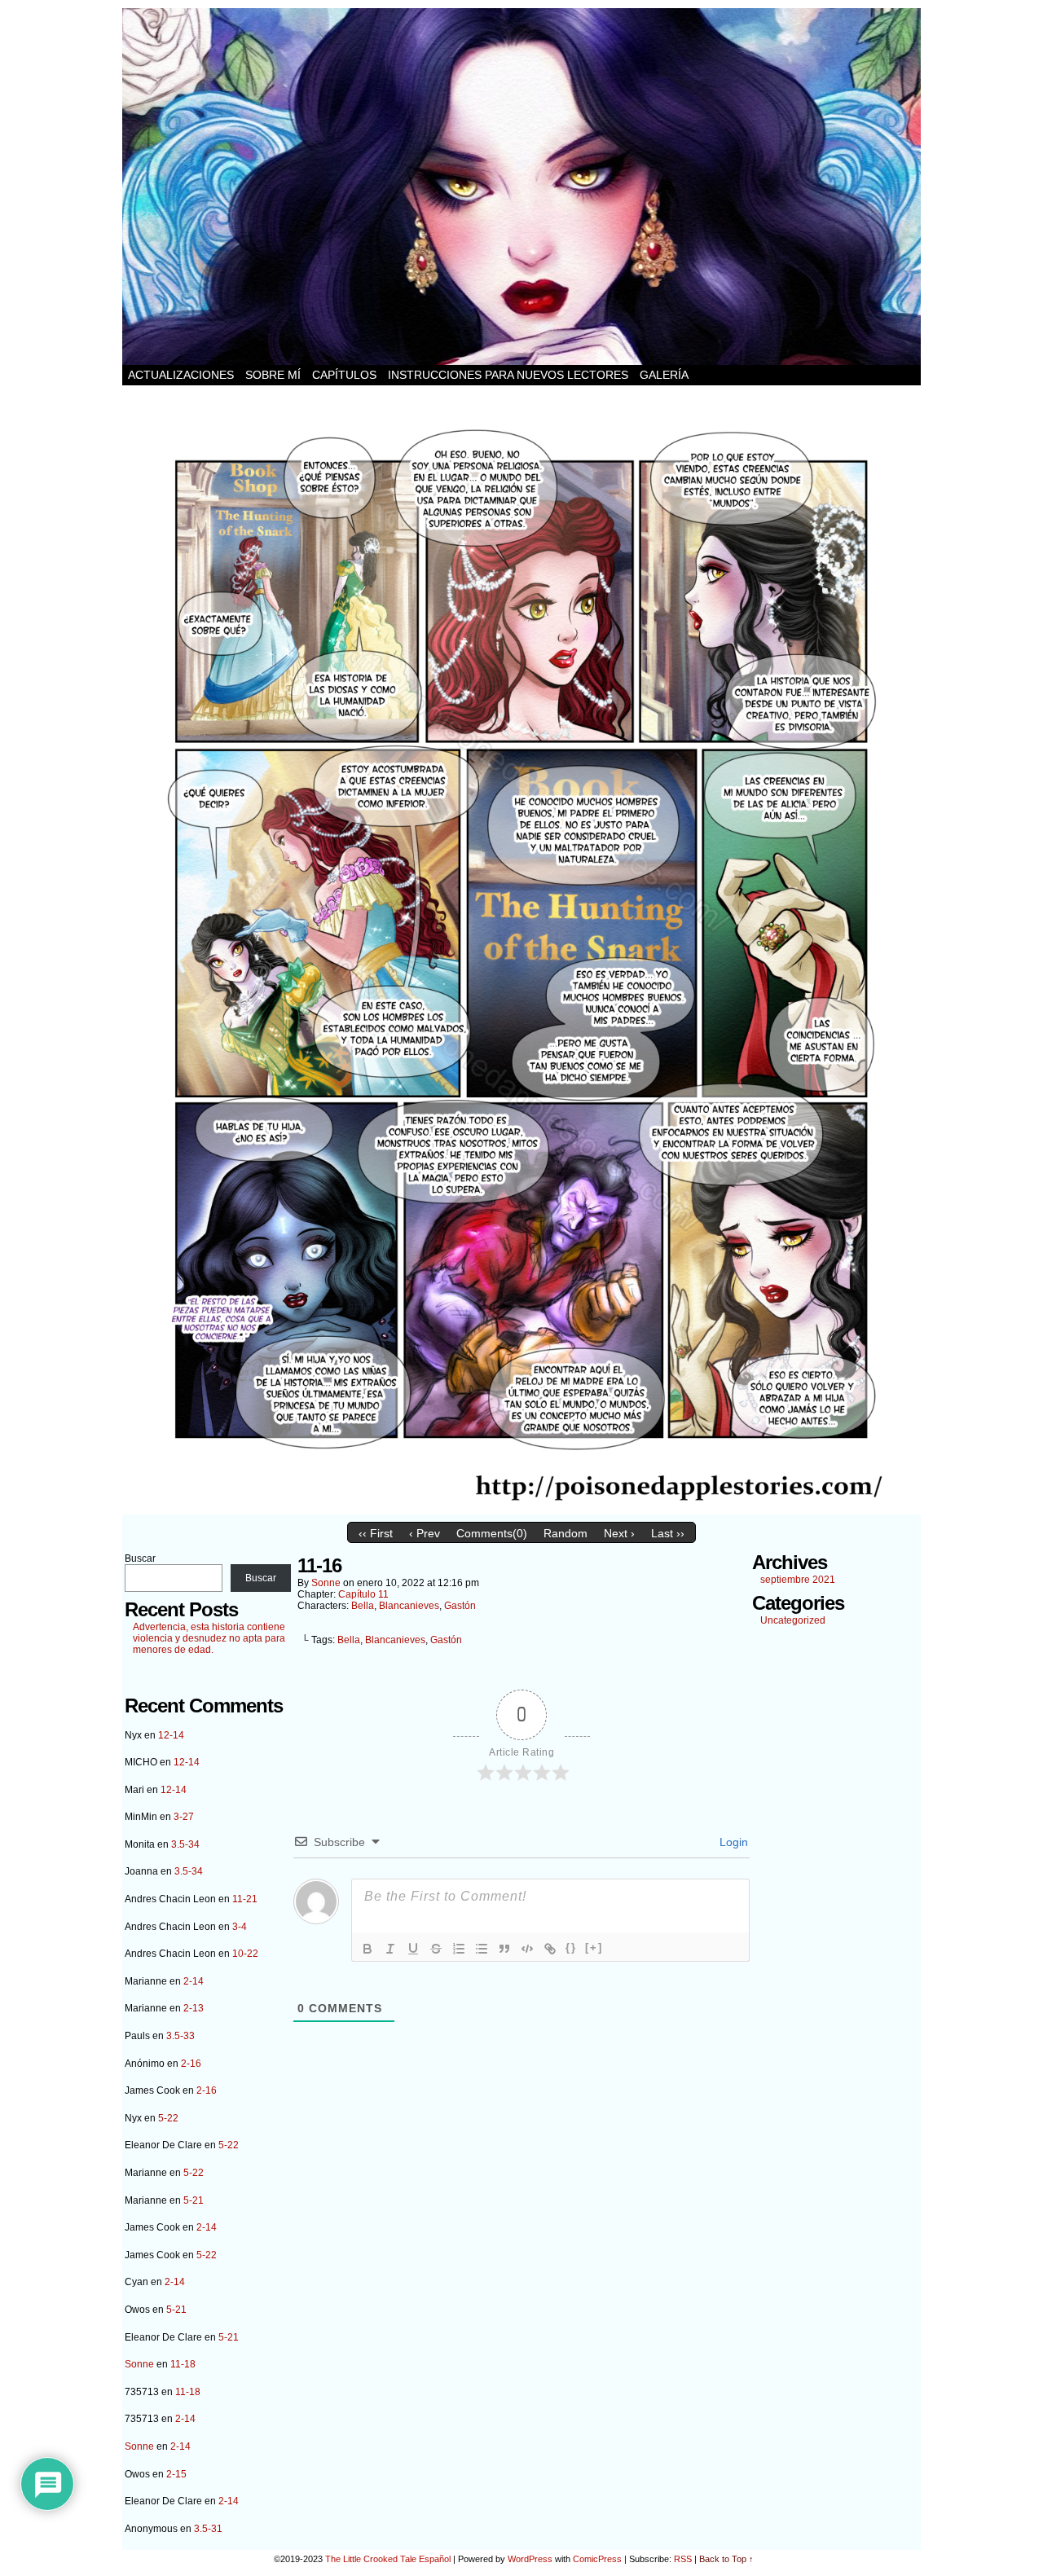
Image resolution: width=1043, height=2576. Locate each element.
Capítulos (344, 375)
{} (571, 1947)
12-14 (171, 1735)
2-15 (176, 2474)
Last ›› (668, 1533)
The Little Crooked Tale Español (388, 2559)
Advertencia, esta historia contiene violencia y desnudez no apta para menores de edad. (209, 1638)
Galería (664, 375)
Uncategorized (793, 1620)
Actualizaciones (181, 375)
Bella (363, 1606)
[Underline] (413, 1949)
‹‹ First (376, 1533)
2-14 (194, 1981)
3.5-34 (185, 1844)
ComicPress (597, 2559)
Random (566, 1533)
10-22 (245, 1954)
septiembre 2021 (798, 1580)
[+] (594, 1947)
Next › (619, 1533)
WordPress (530, 2559)
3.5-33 (180, 2036)
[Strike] (436, 1949)
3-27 (184, 1817)
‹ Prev (425, 1533)
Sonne (139, 2364)
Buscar (140, 1558)
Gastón (460, 1606)
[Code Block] (527, 1949)
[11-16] (521, 1510)
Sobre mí (273, 375)
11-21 (245, 1899)
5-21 (194, 2200)
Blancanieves (409, 1606)
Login (732, 1842)
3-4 (240, 1927)
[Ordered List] (459, 1949)
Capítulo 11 (363, 1594)
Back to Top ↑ (726, 2559)
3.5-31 (208, 2529)
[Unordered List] (482, 1949)
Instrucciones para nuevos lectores (508, 375)
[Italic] (390, 1949)
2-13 (194, 2008)
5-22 (168, 2118)
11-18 (183, 2364)
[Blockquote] (504, 1949)
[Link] (550, 1949)
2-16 (191, 2064)
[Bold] (367, 1949)
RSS (683, 2559)
